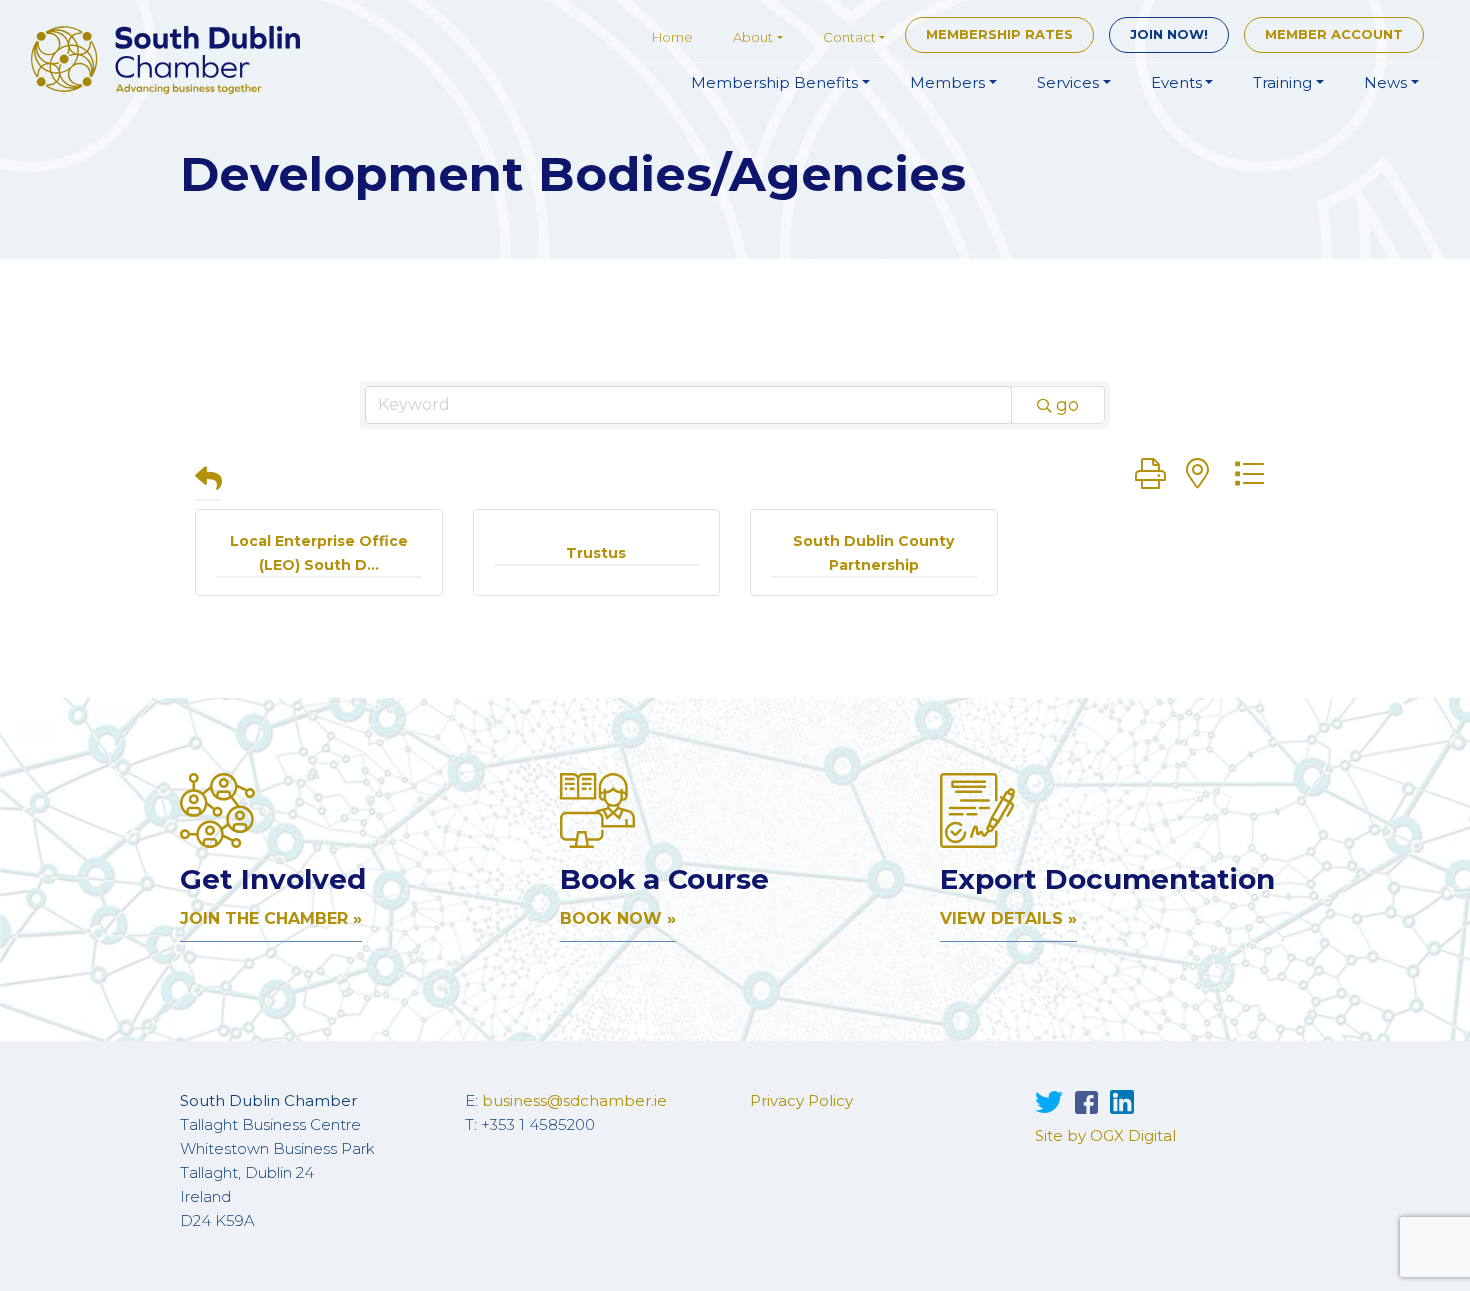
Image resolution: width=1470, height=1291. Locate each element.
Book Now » (618, 918)
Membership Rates (999, 34)
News (1385, 82)
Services (1068, 82)
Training (1282, 82)
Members (947, 82)
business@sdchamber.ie (574, 1100)
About (753, 37)
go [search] (1067, 405)
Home (672, 37)
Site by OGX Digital (1105, 1135)
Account (1334, 34)
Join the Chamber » (271, 918)
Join (1169, 34)
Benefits (774, 82)
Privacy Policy (801, 1100)
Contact (849, 37)
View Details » (1008, 918)
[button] (208, 480)
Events (1176, 82)
